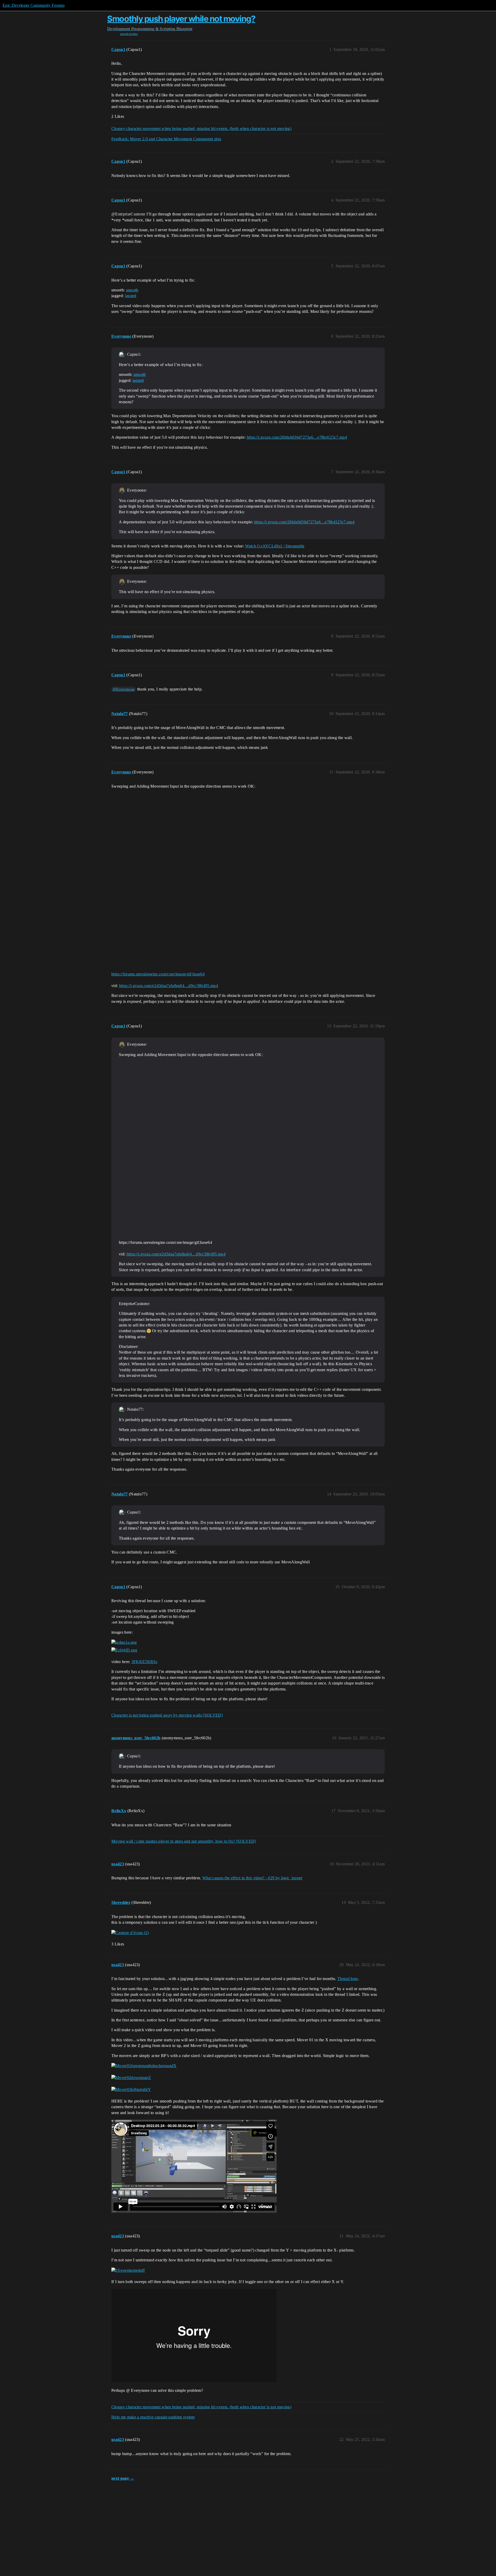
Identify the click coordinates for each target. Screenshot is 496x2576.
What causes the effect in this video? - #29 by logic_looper (252, 1878)
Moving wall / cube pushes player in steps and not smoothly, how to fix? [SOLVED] (184, 1841)
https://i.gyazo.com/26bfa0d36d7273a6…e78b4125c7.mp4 (297, 437)
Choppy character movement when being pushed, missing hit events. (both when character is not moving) (201, 129)
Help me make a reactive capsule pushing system (153, 2417)
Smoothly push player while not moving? (181, 19)
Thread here (348, 1979)
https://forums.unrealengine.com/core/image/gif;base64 (158, 974)
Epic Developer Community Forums (34, 5)
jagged (131, 296)
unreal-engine (129, 34)
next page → (123, 2478)
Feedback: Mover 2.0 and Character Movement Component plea (166, 139)
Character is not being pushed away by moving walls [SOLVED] (167, 1715)
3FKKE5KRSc (145, 1662)
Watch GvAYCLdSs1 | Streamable (275, 546)
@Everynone (124, 689)
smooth (132, 290)
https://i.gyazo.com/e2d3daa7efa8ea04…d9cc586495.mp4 (169, 986)
